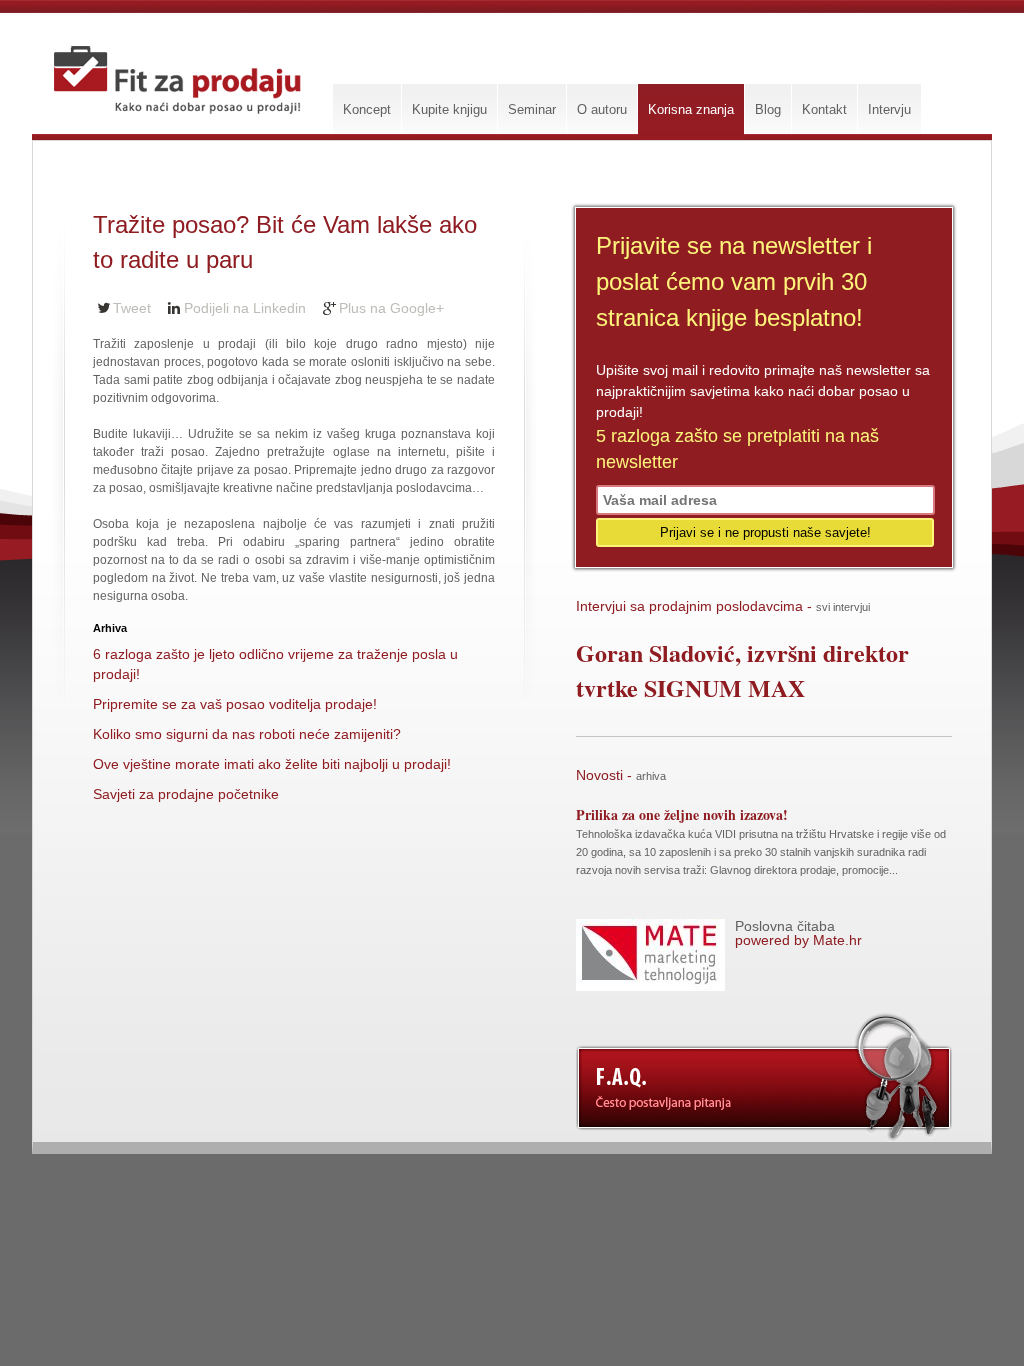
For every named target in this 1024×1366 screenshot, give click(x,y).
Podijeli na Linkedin (245, 308)
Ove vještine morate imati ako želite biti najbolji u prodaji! (272, 764)
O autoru (602, 109)
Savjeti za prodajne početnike (186, 794)
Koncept (367, 109)
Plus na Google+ (391, 308)
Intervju (889, 109)
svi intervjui (843, 607)
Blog (768, 109)
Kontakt (824, 109)
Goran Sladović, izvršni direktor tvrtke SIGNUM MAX (742, 670)
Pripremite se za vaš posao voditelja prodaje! (235, 704)
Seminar (532, 109)
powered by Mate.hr (798, 933)
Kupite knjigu (449, 109)
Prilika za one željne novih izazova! (682, 814)
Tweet (132, 308)
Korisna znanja (691, 109)
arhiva (651, 776)
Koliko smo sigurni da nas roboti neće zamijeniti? (247, 734)
